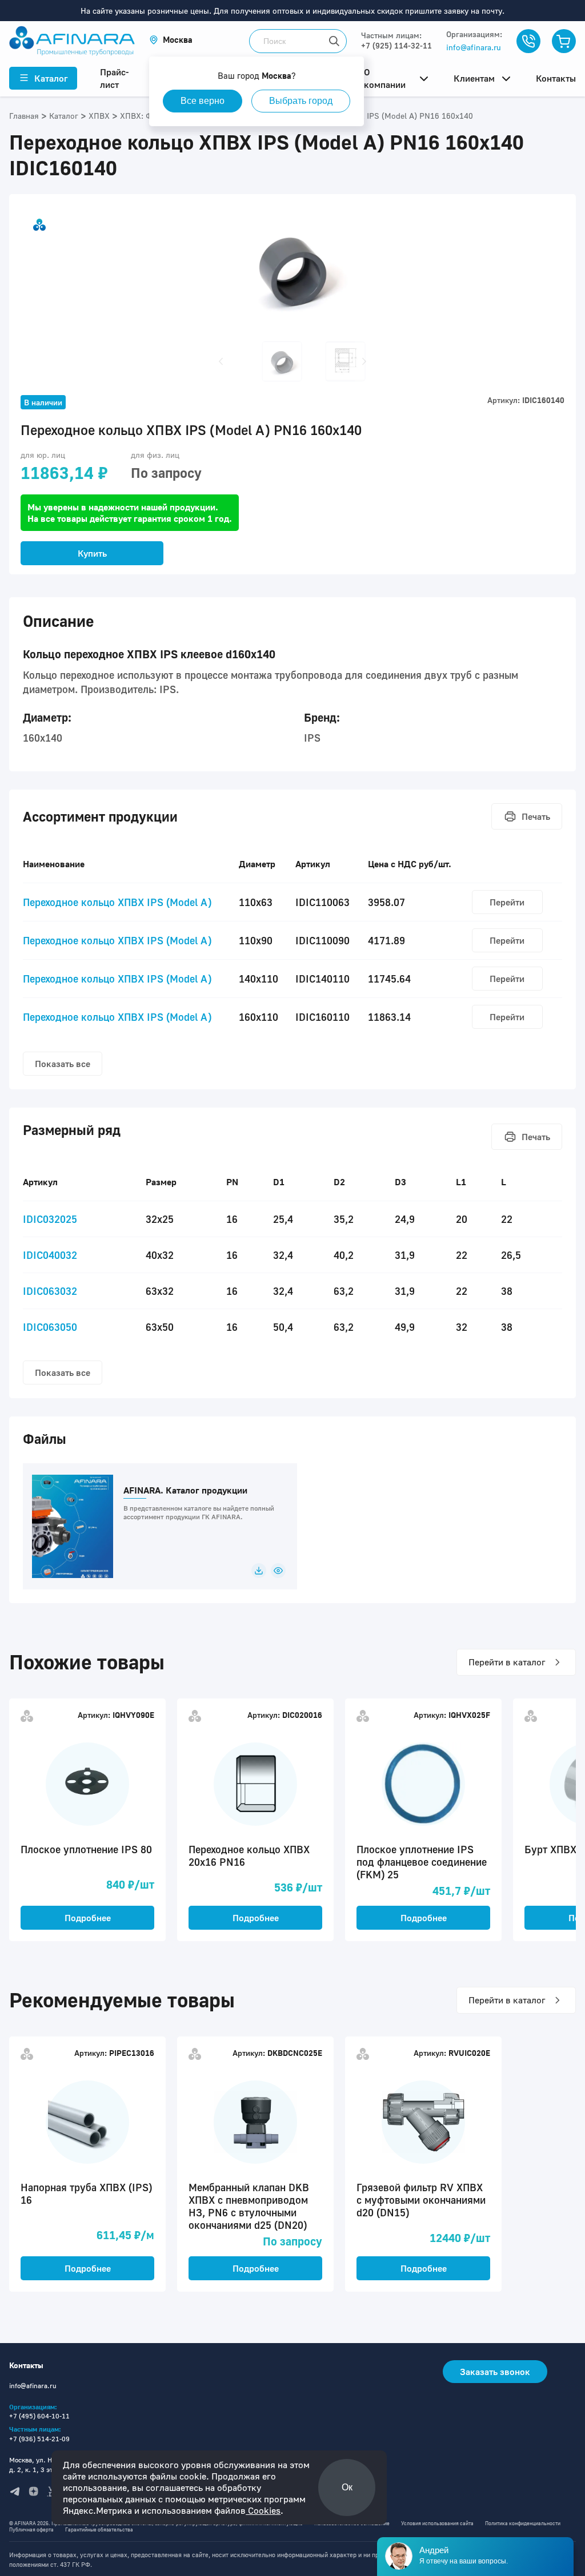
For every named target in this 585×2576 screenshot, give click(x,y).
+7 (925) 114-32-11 (396, 45)
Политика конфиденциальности (523, 2523)
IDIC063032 (50, 1291)
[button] (171, 40)
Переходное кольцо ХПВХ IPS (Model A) (117, 902)
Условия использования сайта (437, 2523)
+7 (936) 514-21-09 (39, 2439)
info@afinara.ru (474, 47)
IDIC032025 (50, 1219)
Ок (347, 2487)
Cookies (263, 2510)
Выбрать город (301, 101)
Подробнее (88, 1918)
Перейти (507, 902)
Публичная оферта (31, 2529)
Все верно (203, 101)
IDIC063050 (50, 1327)
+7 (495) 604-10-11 (39, 2416)
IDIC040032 (50, 1255)
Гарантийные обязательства (99, 2529)
